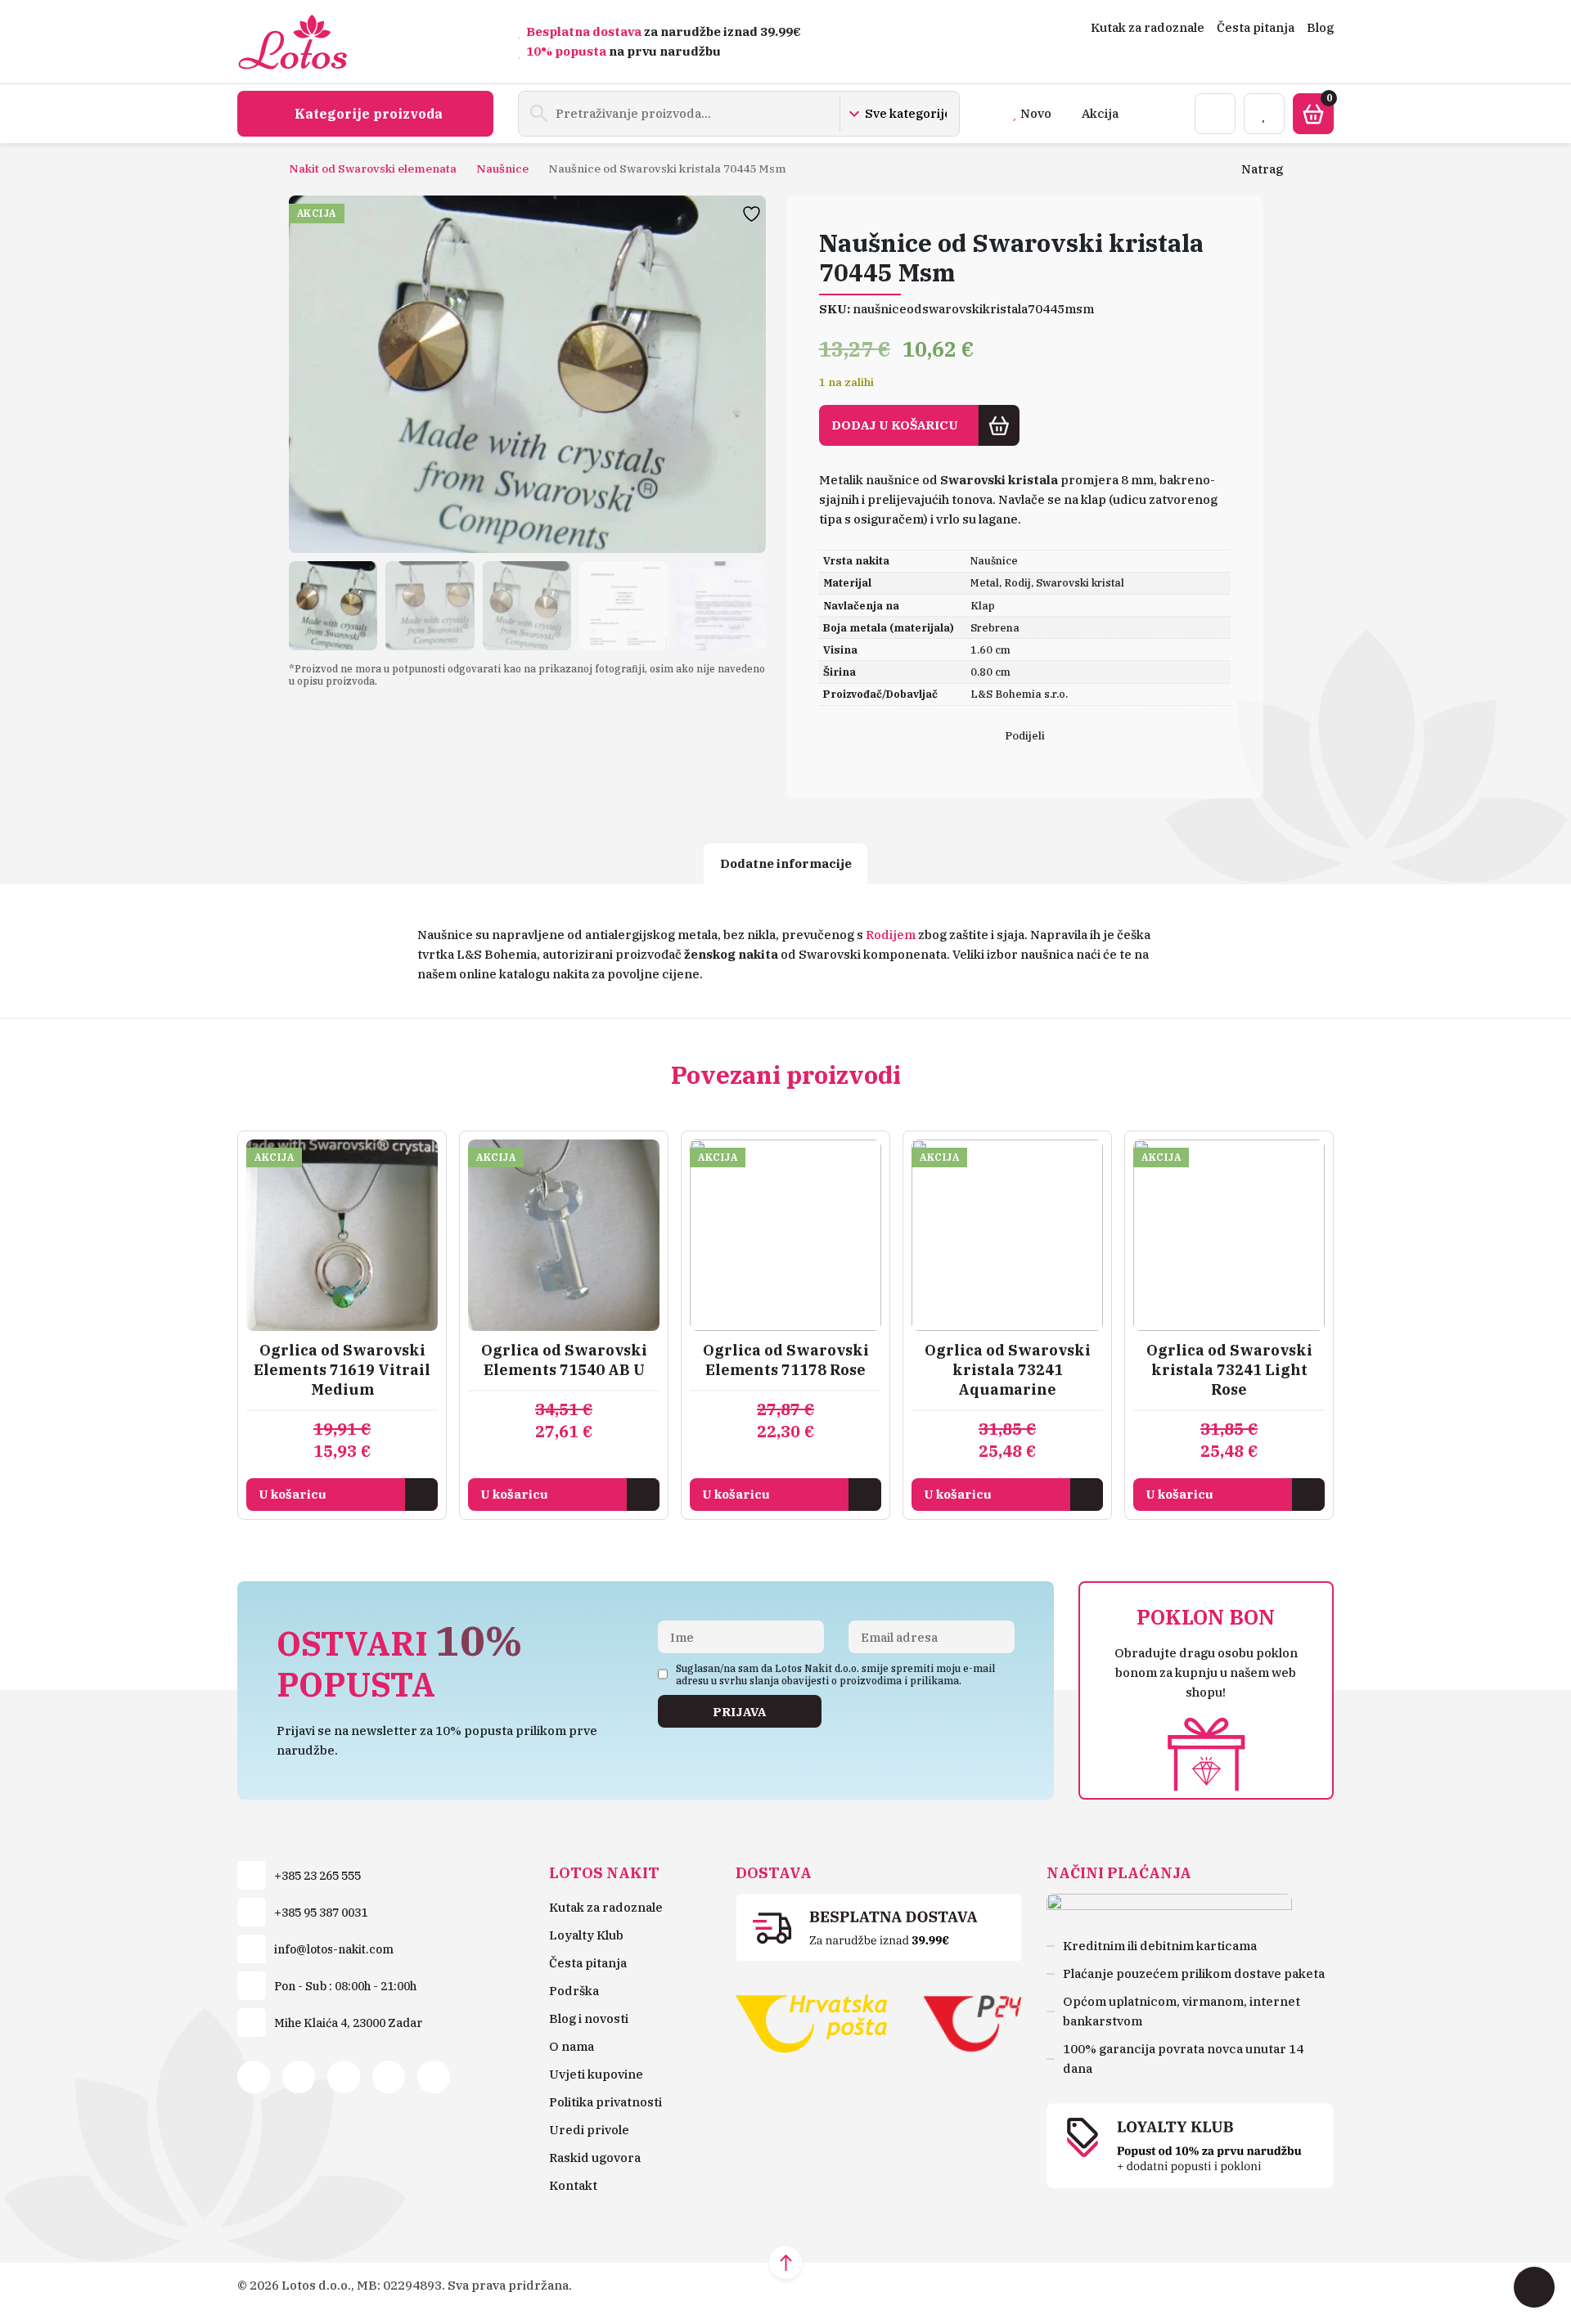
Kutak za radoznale (1148, 27)
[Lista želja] (1264, 114)
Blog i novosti (589, 2018)
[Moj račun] (1215, 114)
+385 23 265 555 (317, 1876)
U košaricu (293, 1494)
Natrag (1262, 169)
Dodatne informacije (786, 863)
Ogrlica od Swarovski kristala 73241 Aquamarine (1008, 1370)
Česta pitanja (1256, 27)
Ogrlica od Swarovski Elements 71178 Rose (786, 1360)
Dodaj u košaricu (895, 425)
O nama (572, 2046)
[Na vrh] (785, 2263)
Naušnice (502, 169)
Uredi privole (589, 2130)
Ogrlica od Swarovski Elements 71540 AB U (564, 1360)
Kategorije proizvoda (369, 114)
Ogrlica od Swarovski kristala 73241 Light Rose (1229, 1370)
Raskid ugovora (595, 2158)
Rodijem (891, 935)
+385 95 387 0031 (321, 1913)
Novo (1036, 113)
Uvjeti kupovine (596, 2074)
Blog (1320, 27)
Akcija (1100, 113)
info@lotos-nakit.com (334, 1949)
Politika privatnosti (605, 2102)
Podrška (574, 1991)
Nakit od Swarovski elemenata (373, 169)
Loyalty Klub (586, 1935)
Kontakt (573, 2185)
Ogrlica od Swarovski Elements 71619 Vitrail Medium (342, 1370)
